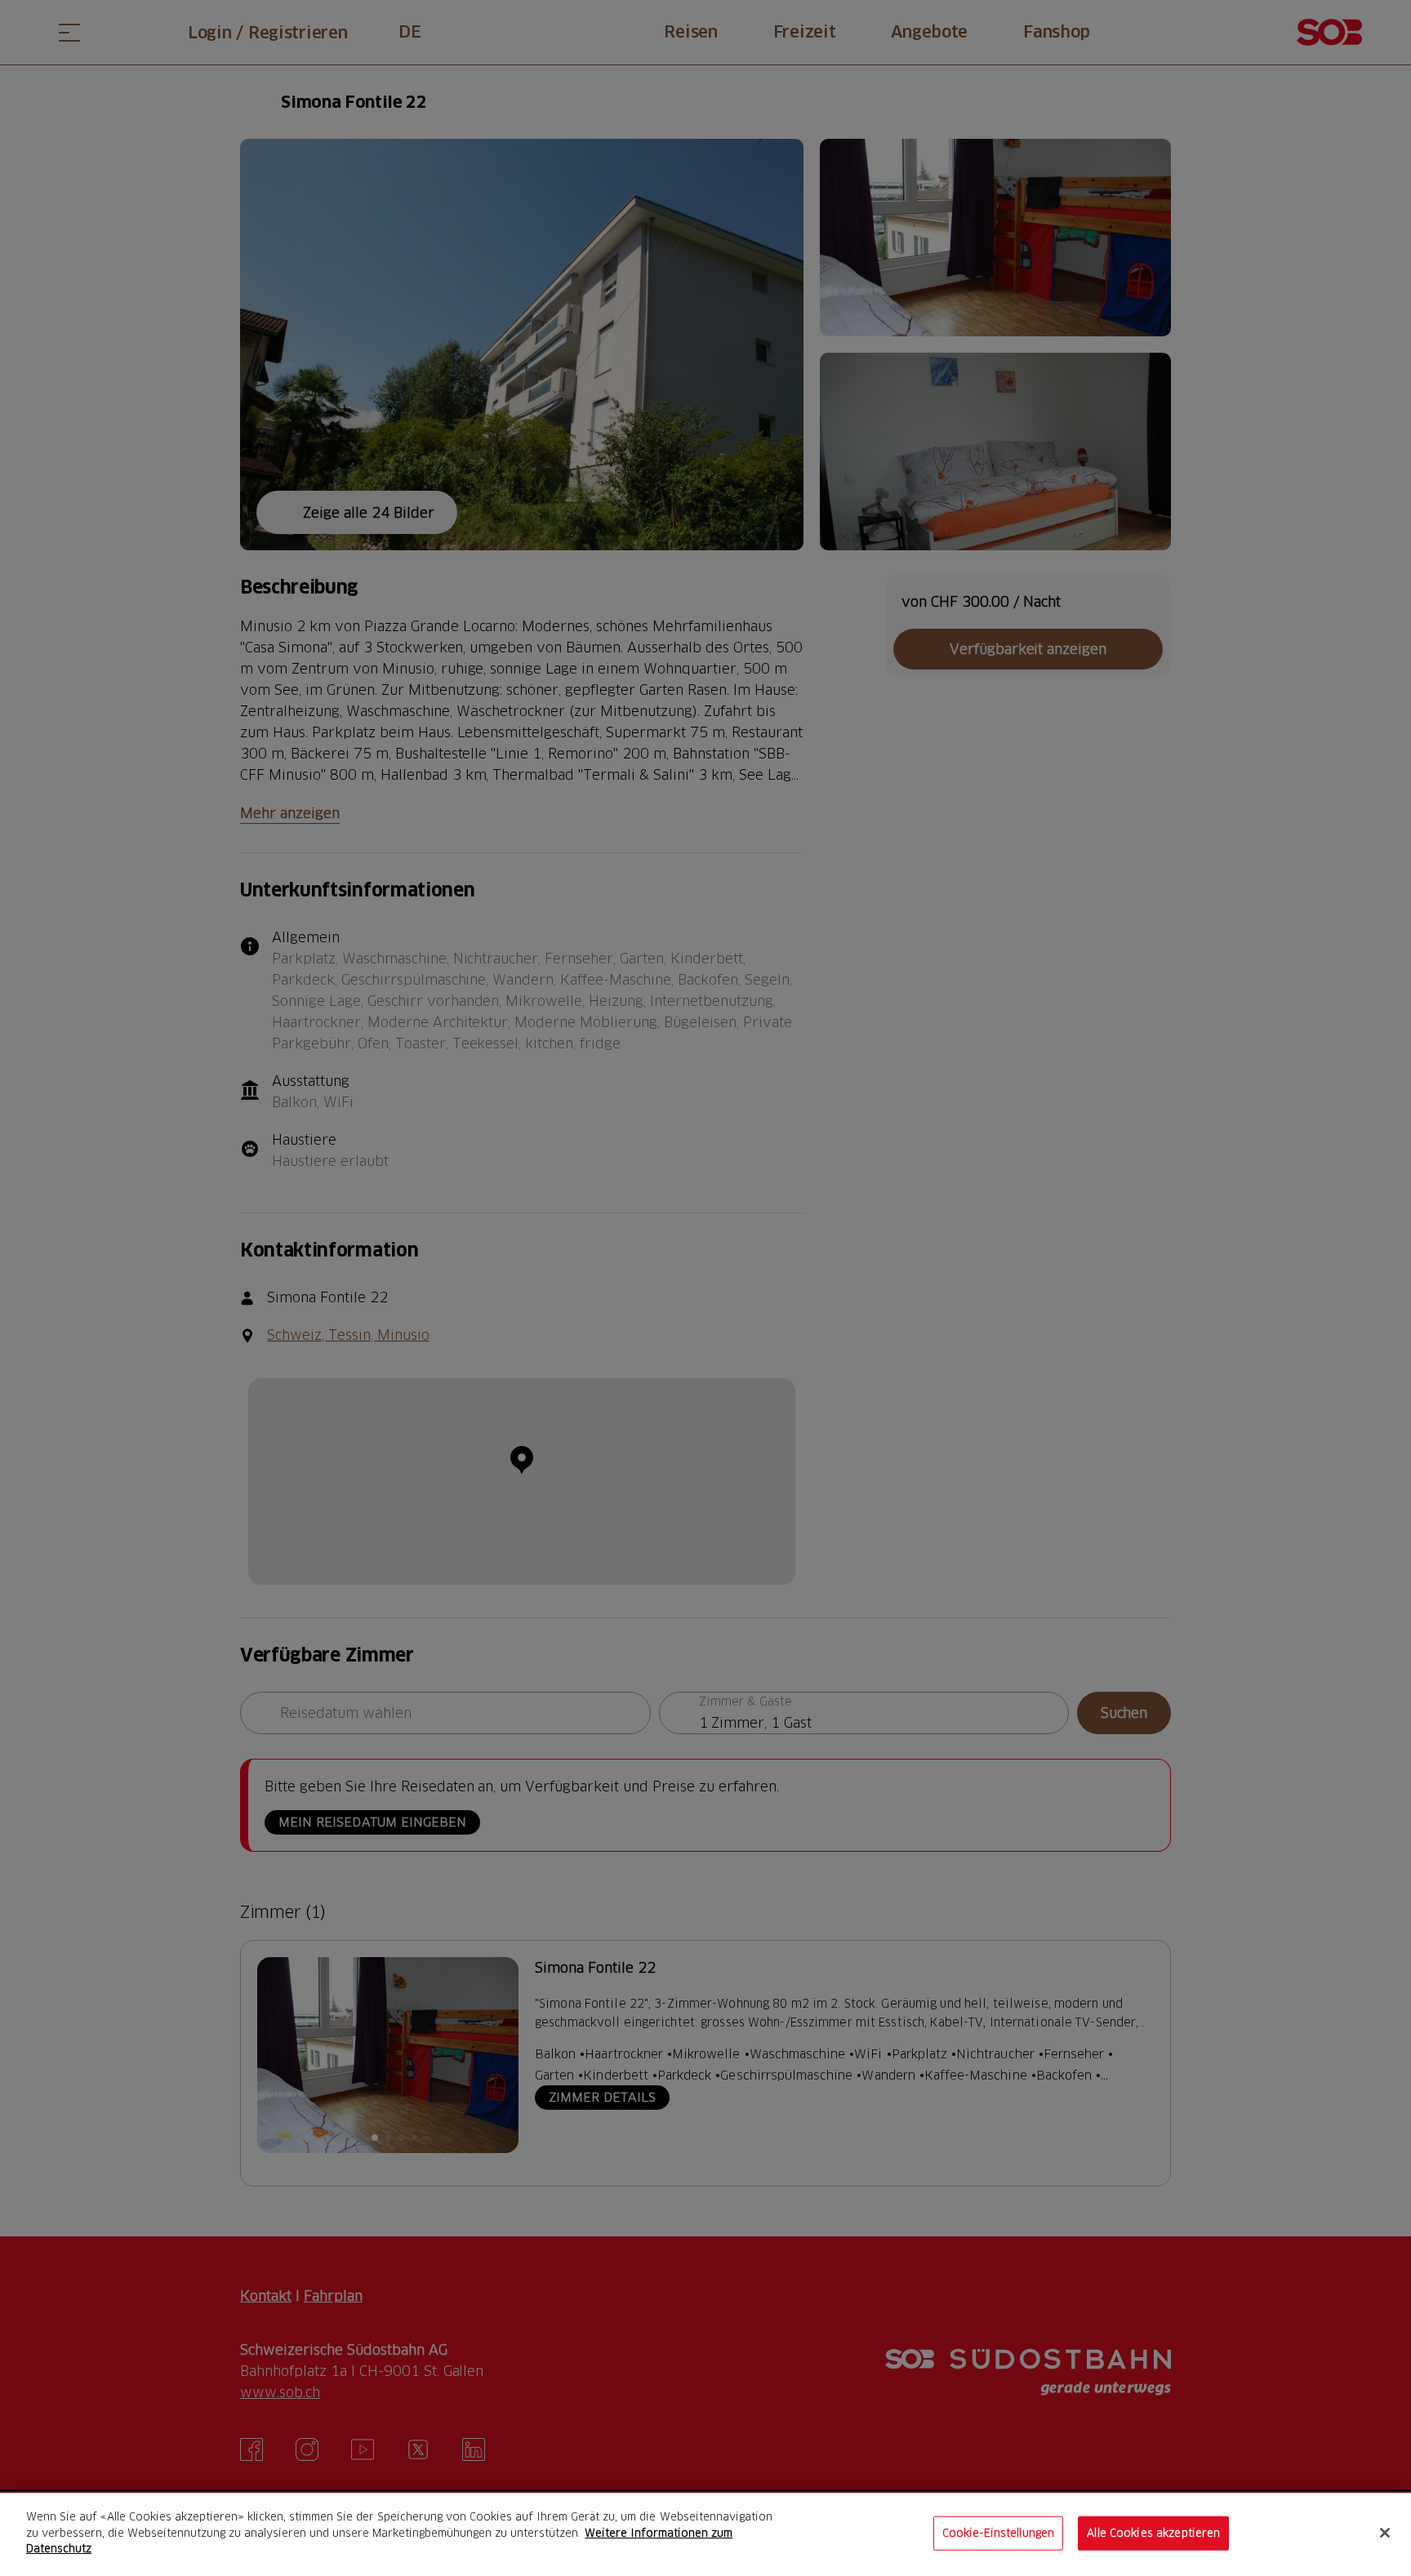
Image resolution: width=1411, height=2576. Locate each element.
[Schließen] (1385, 2533)
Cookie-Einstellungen (999, 2533)
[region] (705, 2534)
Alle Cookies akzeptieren (1153, 2533)
